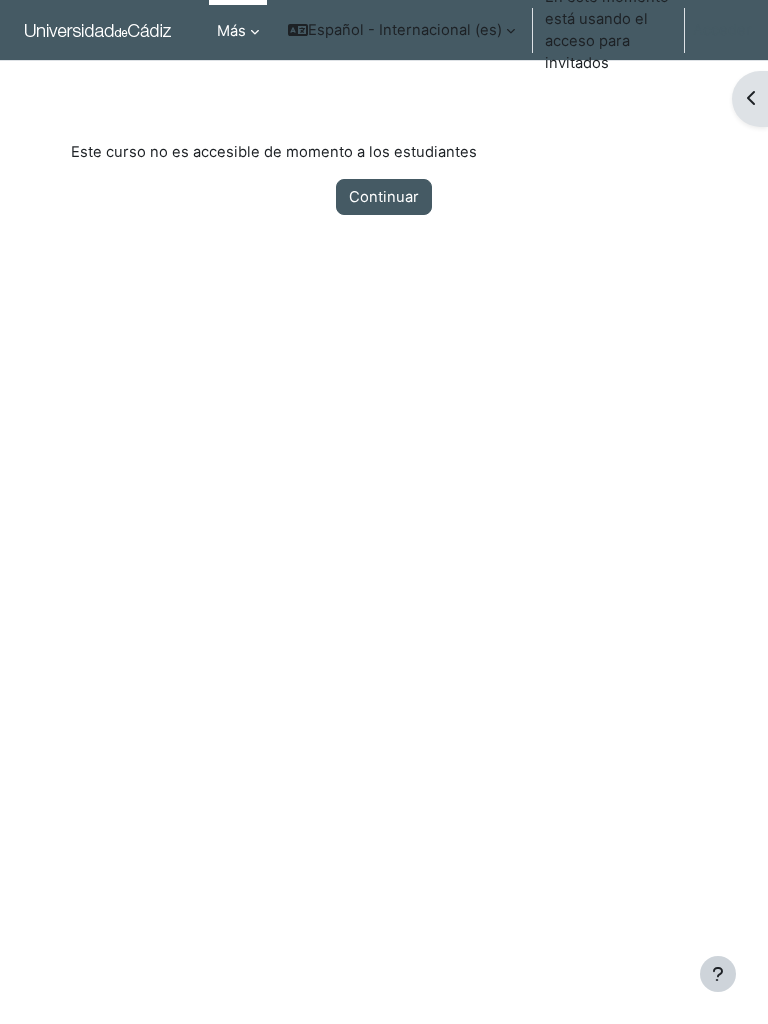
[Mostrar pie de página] (718, 974)
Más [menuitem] (231, 31)
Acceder (722, 30)
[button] (401, 30)
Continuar (384, 197)
